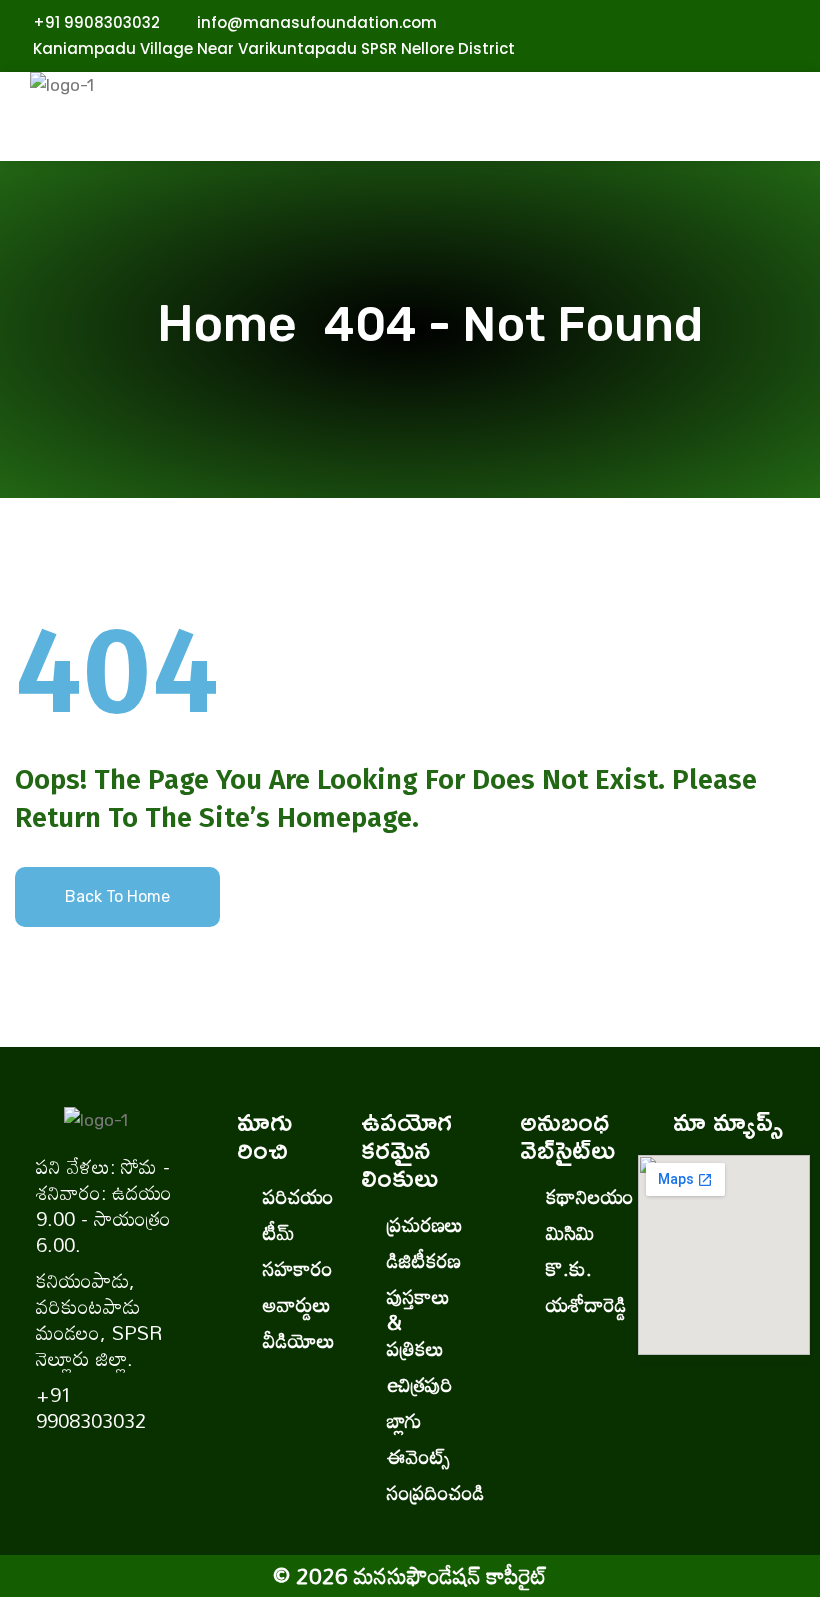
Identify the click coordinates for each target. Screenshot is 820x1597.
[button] (479, 140)
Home (238, 324)
